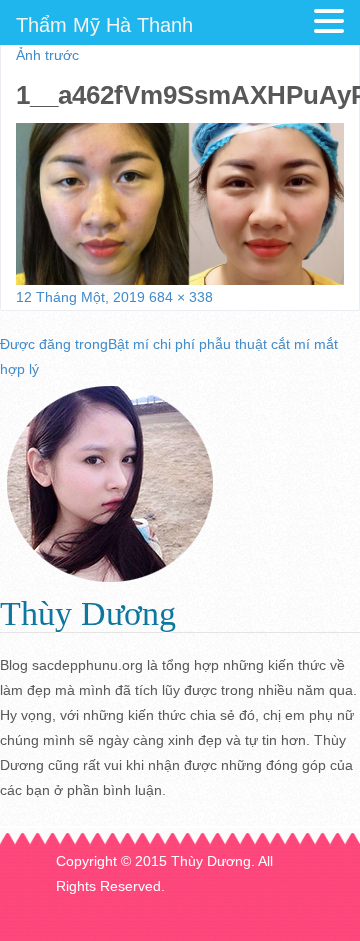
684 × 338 (181, 297)
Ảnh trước (47, 55)
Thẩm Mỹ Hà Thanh (104, 25)
